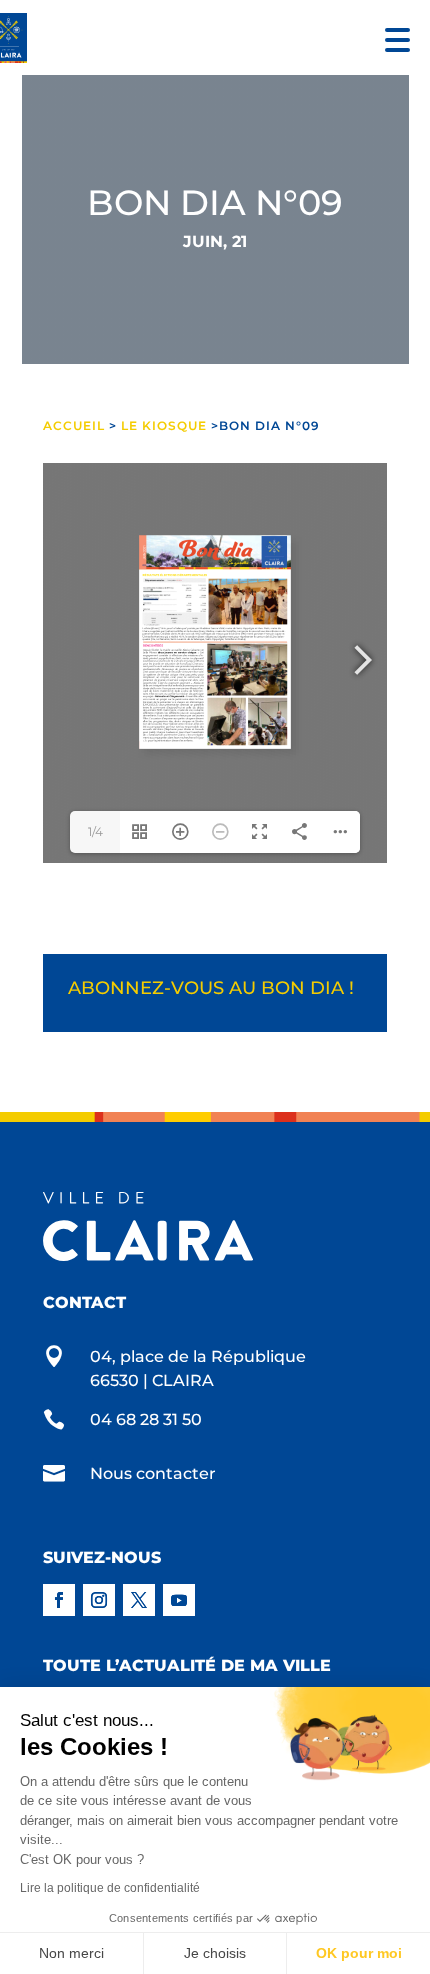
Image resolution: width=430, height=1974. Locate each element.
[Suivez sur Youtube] (179, 1600)
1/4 (95, 831)
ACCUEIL (76, 425)
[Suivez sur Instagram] (99, 1600)
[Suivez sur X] (139, 1600)
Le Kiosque (164, 425)
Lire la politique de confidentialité (110, 1888)
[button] (392, 37)
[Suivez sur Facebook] (59, 1600)
